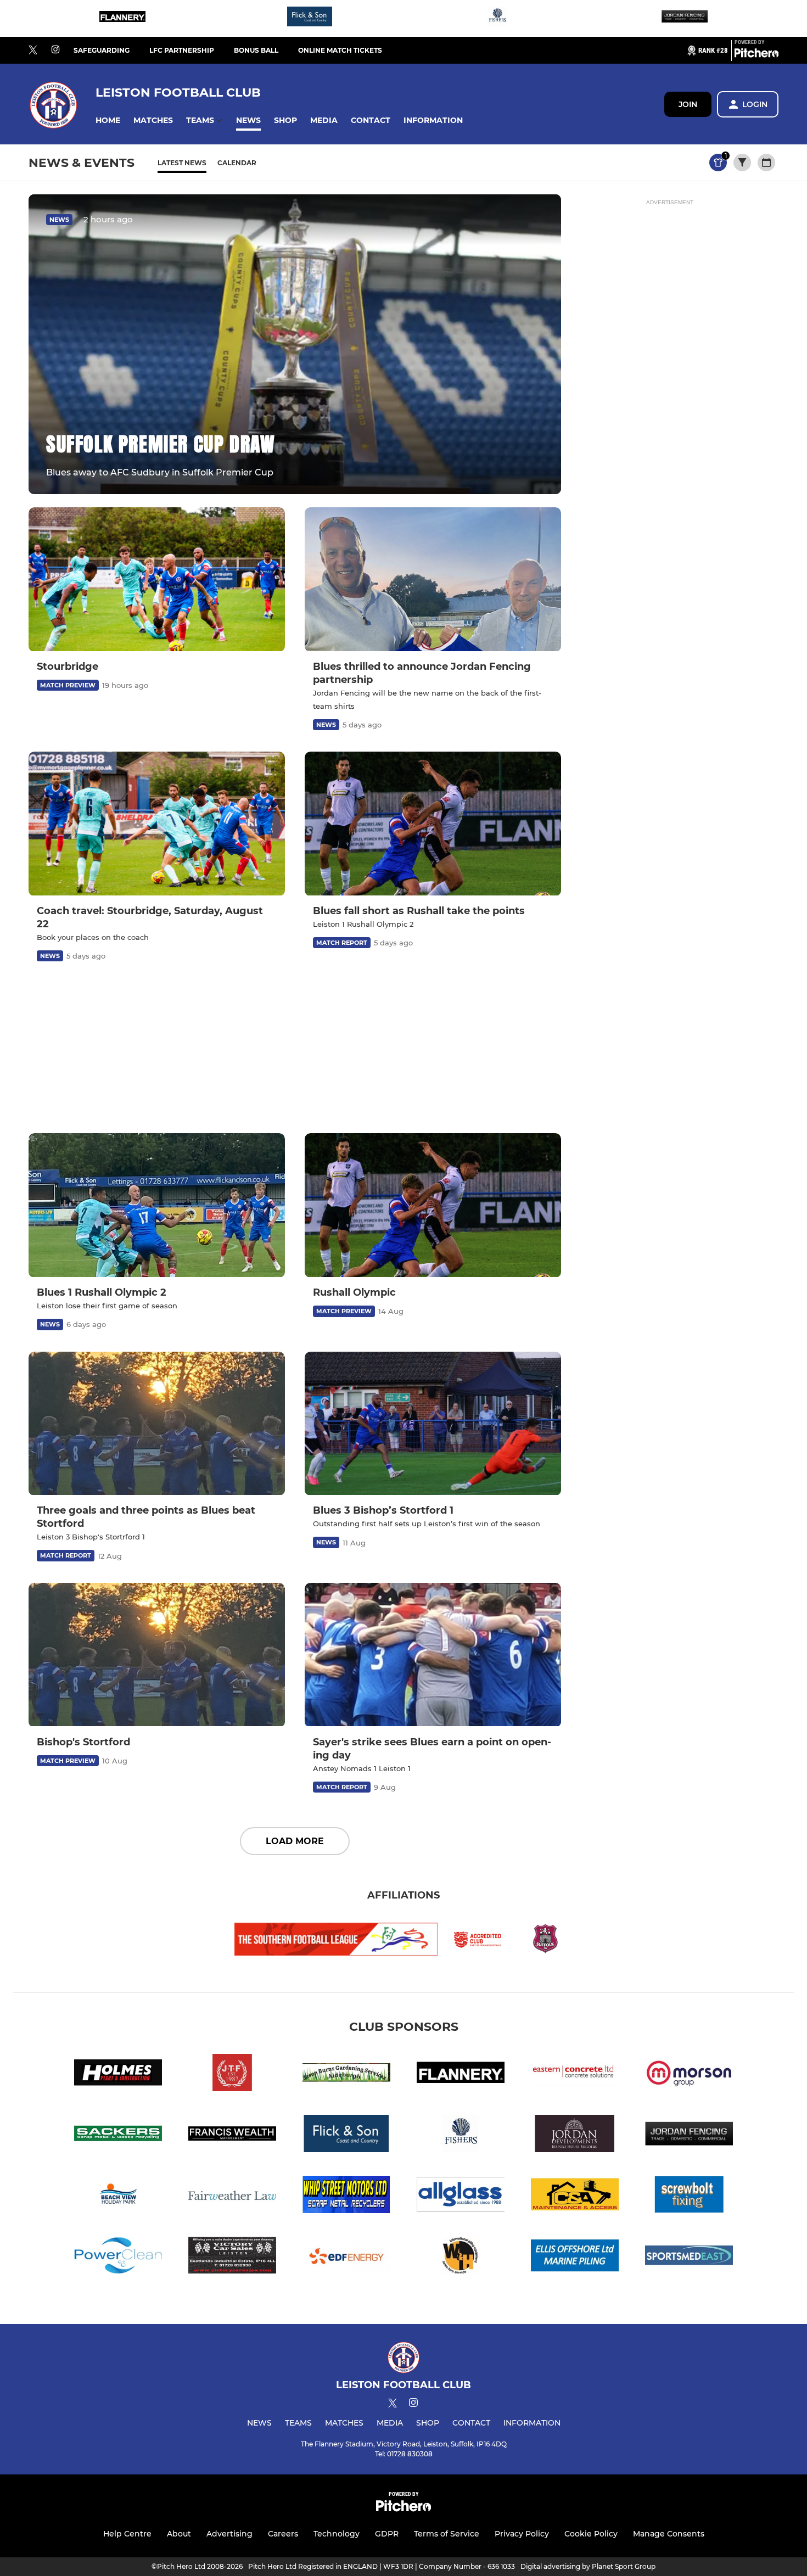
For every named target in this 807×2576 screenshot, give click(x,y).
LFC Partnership (182, 50)
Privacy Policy (522, 2534)
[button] (108, 121)
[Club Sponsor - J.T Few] (232, 2074)
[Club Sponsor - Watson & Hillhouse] (461, 2257)
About (179, 2534)
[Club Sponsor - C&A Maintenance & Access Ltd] (575, 2196)
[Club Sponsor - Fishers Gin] (497, 18)
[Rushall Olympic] (433, 1205)
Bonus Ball (256, 50)
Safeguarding (102, 50)
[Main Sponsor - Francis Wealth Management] (232, 2135)
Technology (337, 2534)
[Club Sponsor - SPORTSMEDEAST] (689, 2257)
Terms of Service (447, 2534)
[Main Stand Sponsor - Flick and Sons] (310, 18)
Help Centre (127, 2534)
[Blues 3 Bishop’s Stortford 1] (433, 1424)
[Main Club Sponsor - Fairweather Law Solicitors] (232, 2196)
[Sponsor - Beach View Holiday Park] (118, 2196)
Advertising (229, 2534)
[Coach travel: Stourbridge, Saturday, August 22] (157, 824)
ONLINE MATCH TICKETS (340, 50)
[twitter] (33, 51)
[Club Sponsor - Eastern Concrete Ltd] (575, 2074)
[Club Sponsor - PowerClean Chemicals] (118, 2257)
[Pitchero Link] (756, 55)
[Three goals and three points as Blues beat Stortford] (157, 1424)
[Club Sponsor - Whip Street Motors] (346, 2196)
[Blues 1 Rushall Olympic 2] (157, 1205)
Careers (283, 2534)
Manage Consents (669, 2534)
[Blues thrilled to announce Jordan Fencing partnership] (433, 579)
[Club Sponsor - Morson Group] (689, 2074)
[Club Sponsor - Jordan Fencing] (685, 18)
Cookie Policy (591, 2534)
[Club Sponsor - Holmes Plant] (118, 2074)
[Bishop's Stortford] (157, 1655)
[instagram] (55, 50)
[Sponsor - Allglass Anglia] (461, 2196)
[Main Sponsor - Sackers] (118, 2135)
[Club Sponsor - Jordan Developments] (575, 2135)
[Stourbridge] (157, 579)
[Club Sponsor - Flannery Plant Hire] (122, 18)
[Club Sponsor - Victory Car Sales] (232, 2257)
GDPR (387, 2534)
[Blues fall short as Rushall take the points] (433, 824)
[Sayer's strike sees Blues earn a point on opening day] (433, 1655)
